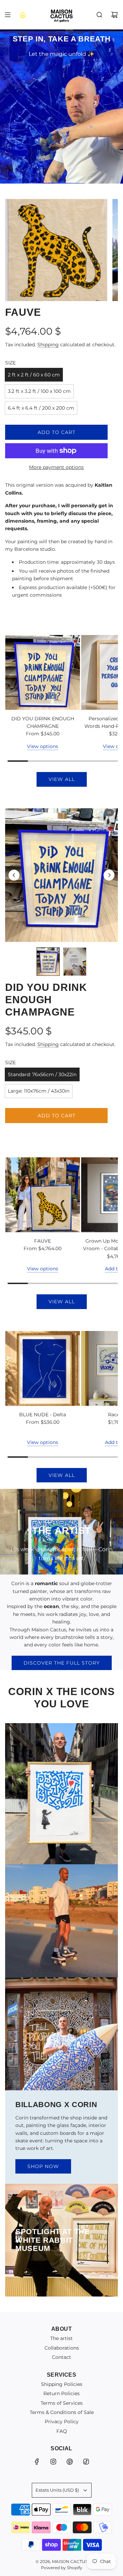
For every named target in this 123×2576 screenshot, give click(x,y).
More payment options (56, 467)
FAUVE (43, 1241)
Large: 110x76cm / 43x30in (39, 1091)
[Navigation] (8, 15)
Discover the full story (62, 1663)
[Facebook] (37, 2462)
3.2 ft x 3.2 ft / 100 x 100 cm (39, 391)
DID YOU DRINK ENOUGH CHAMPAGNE (43, 722)
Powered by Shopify (62, 2568)
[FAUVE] (43, 1195)
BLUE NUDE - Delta (43, 1415)
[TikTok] (86, 2462)
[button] (14, 875)
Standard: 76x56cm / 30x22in (42, 1074)
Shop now (43, 2166)
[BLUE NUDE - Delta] (43, 1368)
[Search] (99, 15)
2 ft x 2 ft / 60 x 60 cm (34, 375)
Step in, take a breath (62, 39)
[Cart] (114, 15)
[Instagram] (53, 2462)
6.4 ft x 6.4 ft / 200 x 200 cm (41, 408)
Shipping (48, 345)
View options (43, 746)
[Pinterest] (70, 2462)
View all (62, 779)
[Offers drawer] (23, 15)
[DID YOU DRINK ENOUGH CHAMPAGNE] (43, 673)
